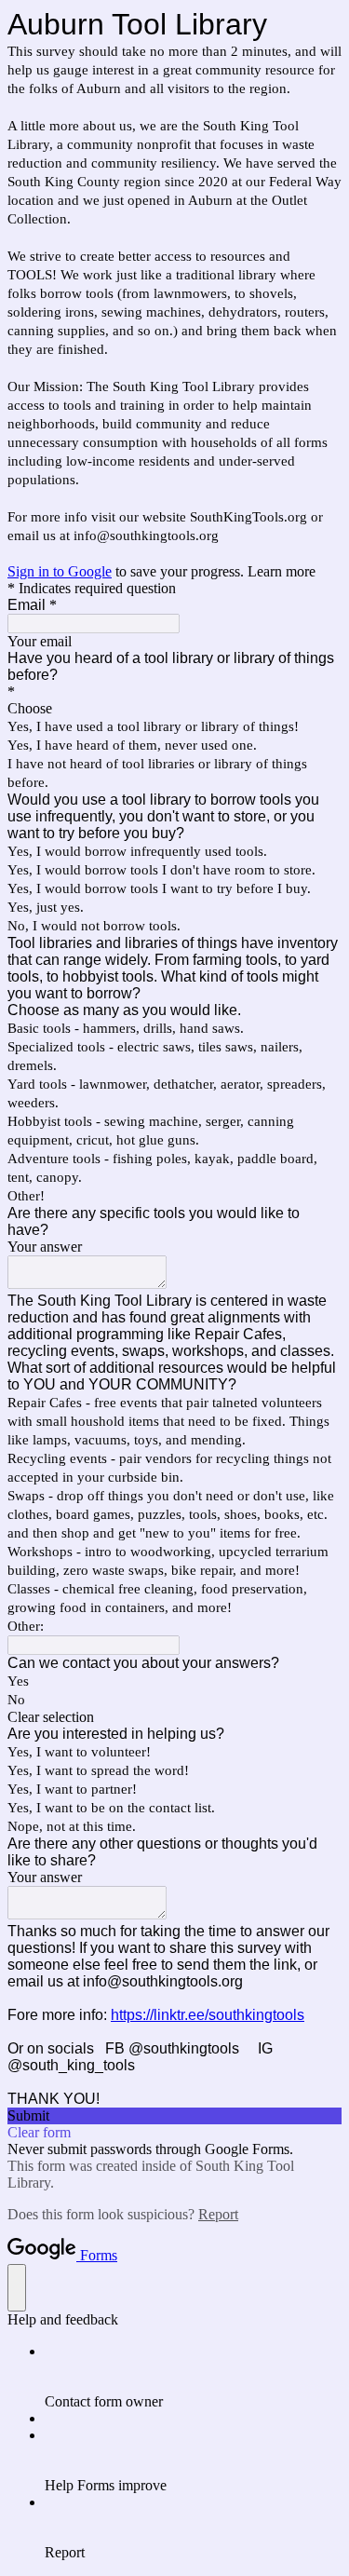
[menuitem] (193, 2377)
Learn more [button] (282, 571)
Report (218, 2214)
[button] (174, 1717)
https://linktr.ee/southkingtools (208, 2015)
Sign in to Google (60, 571)
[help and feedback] (17, 2288)
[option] (174, 709)
